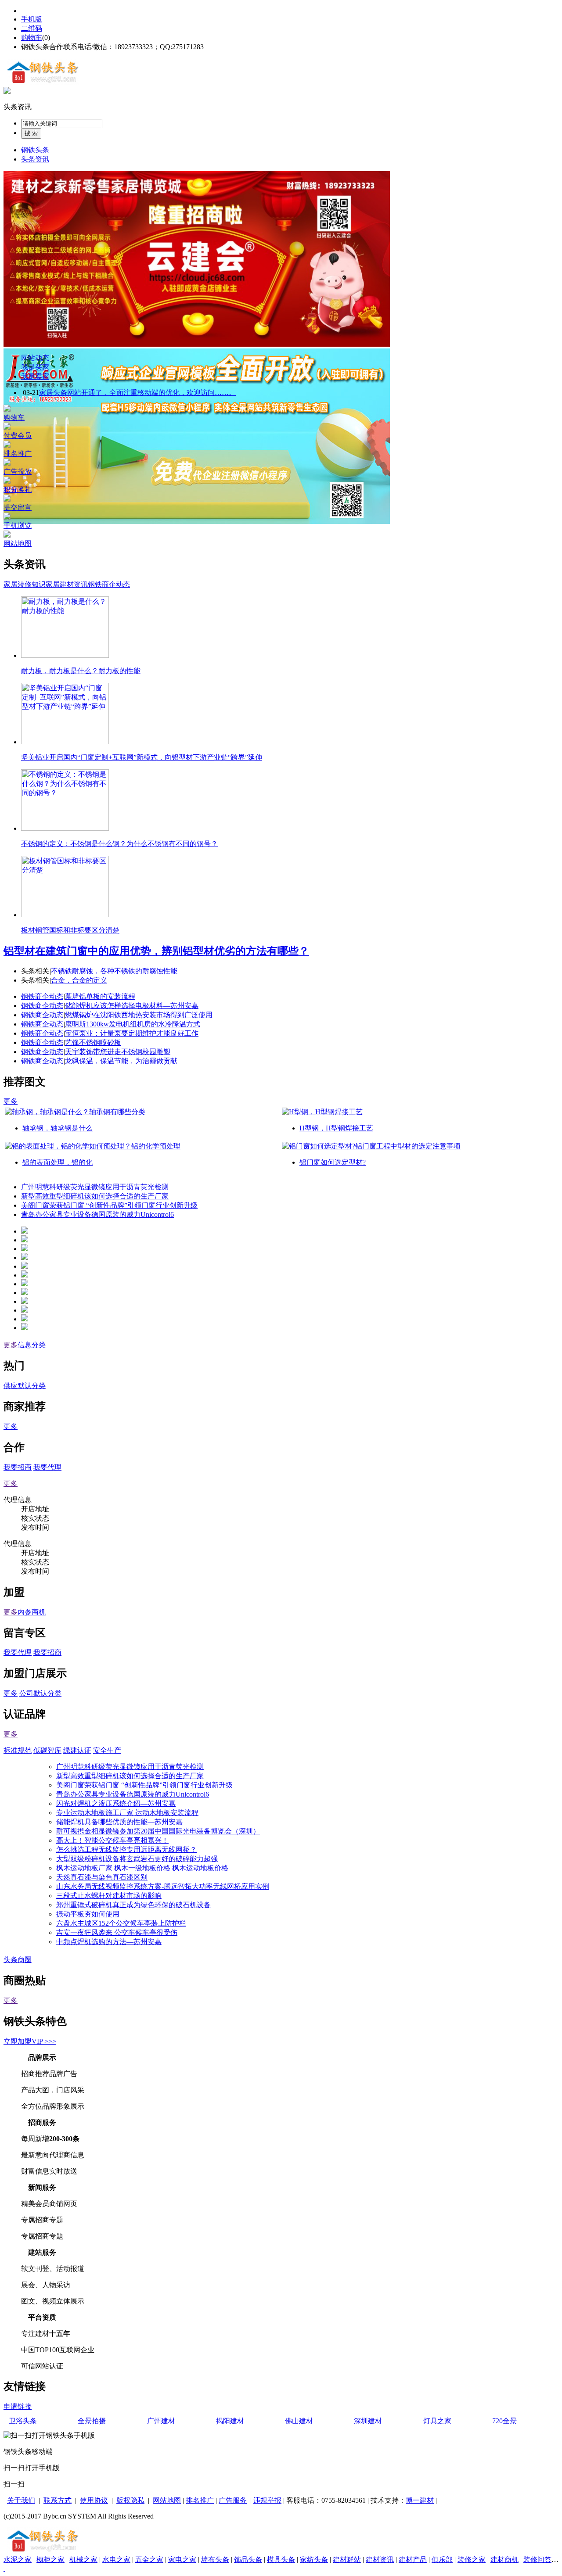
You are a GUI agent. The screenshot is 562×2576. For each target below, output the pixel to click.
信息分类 (32, 1345)
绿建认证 (77, 1750)
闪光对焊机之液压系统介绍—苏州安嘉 (116, 1803)
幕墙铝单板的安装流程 (100, 996)
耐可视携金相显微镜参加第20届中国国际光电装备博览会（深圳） (158, 1831)
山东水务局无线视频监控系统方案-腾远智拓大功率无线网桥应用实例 (163, 1886)
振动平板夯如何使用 (88, 1914)
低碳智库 (47, 1750)
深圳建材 (368, 2421)
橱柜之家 (50, 2560)
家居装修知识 (25, 584)
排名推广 (200, 2500)
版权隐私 (130, 2500)
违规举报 (267, 2500)
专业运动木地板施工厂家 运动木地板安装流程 (127, 1813)
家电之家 (182, 2560)
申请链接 (18, 2406)
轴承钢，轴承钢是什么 (58, 1128)
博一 (413, 2500)
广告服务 (233, 2500)
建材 (427, 2500)
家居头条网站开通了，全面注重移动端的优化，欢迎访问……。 (137, 393)
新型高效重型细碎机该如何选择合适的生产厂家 (95, 1196)
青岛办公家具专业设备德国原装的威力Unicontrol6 (97, 1214)
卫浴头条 (23, 2421)
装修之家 (472, 2560)
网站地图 (167, 2500)
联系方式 (58, 2500)
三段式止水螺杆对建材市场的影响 (109, 1896)
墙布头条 (215, 2560)
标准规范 (18, 1750)
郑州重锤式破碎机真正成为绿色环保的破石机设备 (133, 1905)
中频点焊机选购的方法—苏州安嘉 (109, 1942)
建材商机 (504, 2560)
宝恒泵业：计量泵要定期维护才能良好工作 (132, 1033)
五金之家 (149, 2560)
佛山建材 (299, 2421)
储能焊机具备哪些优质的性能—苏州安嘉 (119, 1822)
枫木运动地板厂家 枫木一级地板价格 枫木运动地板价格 (142, 1868)
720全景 (504, 2421)
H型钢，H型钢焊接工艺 (336, 1128)
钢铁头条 (35, 150)
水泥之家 (18, 2560)
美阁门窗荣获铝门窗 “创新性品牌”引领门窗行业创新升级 (109, 1205)
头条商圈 (18, 1960)
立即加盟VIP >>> (30, 2041)
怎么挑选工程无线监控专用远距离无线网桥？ (126, 1849)
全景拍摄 (92, 2421)
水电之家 (116, 2560)
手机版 (32, 19)
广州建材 (161, 2421)
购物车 (32, 38)
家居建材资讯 (67, 584)
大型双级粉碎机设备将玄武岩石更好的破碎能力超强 (137, 1859)
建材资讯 (380, 2560)
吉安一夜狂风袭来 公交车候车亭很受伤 (117, 1932)
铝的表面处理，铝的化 (58, 1162)
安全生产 (107, 1750)
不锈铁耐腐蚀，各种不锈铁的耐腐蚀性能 (114, 971)
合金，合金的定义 (79, 980)
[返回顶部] (4, 2568)
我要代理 (47, 1467)
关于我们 (21, 2500)
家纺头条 (314, 2560)
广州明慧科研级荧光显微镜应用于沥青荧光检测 (95, 1187)
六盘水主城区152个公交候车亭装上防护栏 (121, 1923)
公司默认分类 (40, 1693)
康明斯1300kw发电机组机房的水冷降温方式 (133, 1024)
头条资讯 (18, 107)
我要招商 (18, 1467)
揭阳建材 (230, 2421)
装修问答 (537, 2560)
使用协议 (94, 2500)
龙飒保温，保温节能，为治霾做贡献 (121, 1061)
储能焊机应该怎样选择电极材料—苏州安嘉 (132, 1006)
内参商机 (32, 1612)
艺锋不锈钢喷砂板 (93, 1042)
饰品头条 (248, 2560)
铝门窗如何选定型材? (333, 1162)
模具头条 (281, 2560)
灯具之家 (437, 2421)
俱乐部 (442, 2560)
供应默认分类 (25, 1386)
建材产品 (413, 2560)
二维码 (32, 28)
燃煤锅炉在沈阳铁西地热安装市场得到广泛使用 (139, 1015)
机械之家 (83, 2560)
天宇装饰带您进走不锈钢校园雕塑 (118, 1052)
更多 (11, 1101)
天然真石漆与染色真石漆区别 (102, 1877)
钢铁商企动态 (109, 584)
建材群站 (347, 2560)
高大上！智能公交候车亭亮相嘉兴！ (112, 1840)
